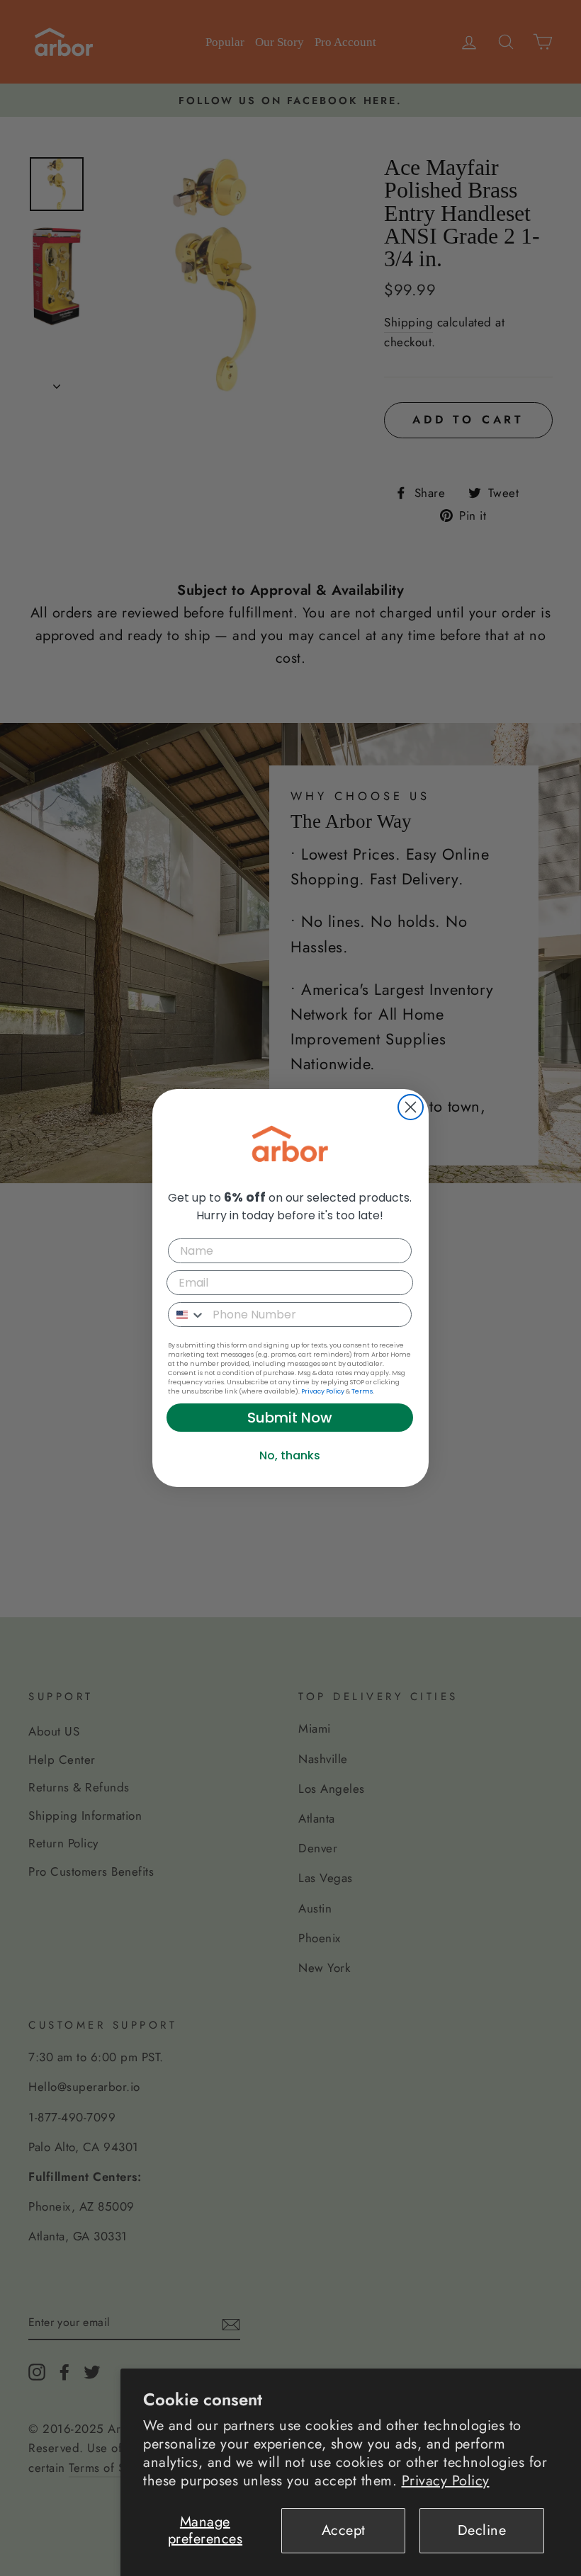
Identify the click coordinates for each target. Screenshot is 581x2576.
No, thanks (290, 1455)
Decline (482, 2530)
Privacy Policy (446, 2481)
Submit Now (290, 1418)
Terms (362, 1391)
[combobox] (187, 1315)
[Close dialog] (411, 1107)
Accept (344, 2530)
